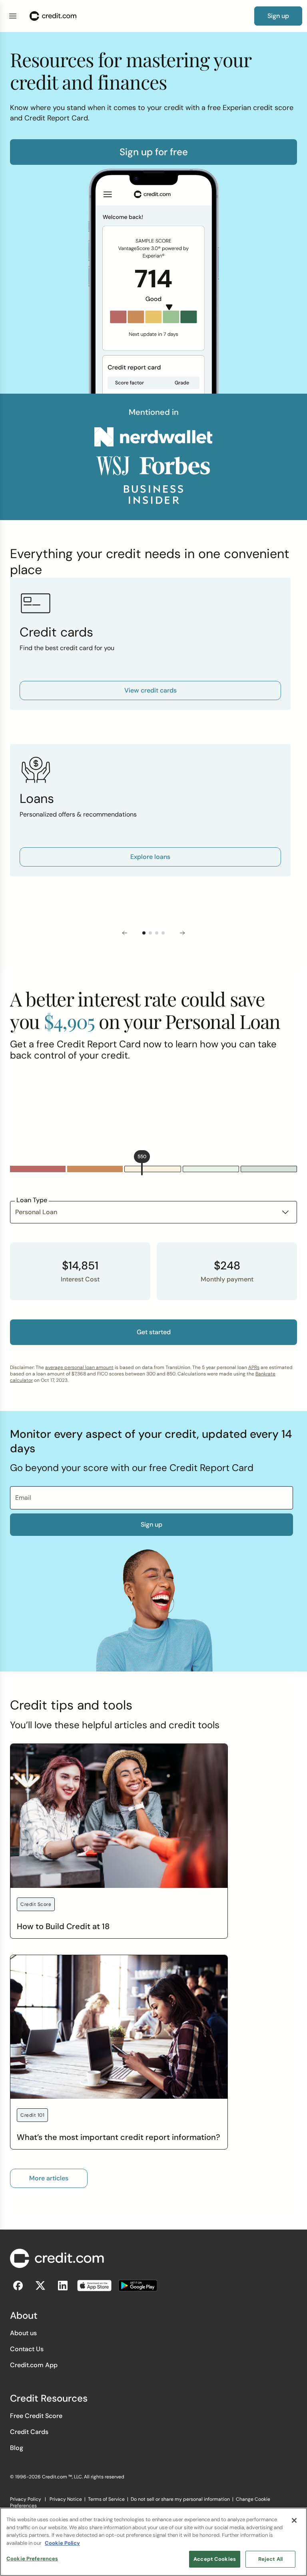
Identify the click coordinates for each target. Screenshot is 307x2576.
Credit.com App (34, 2365)
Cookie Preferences (32, 2559)
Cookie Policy (62, 2543)
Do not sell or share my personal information (180, 2499)
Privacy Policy (26, 2499)
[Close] (294, 2520)
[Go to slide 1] (144, 933)
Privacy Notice (66, 2499)
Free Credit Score (36, 2416)
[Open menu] (13, 16)
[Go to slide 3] (157, 933)
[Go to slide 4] (163, 933)
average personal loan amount (79, 1367)
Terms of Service (106, 2499)
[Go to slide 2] (150, 933)
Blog (17, 2448)
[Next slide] (182, 933)
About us (23, 2333)
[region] (153, 2542)
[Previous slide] (125, 933)
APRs (254, 1367)
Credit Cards (29, 2432)
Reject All (270, 2559)
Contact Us (27, 2349)
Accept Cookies (215, 2559)
